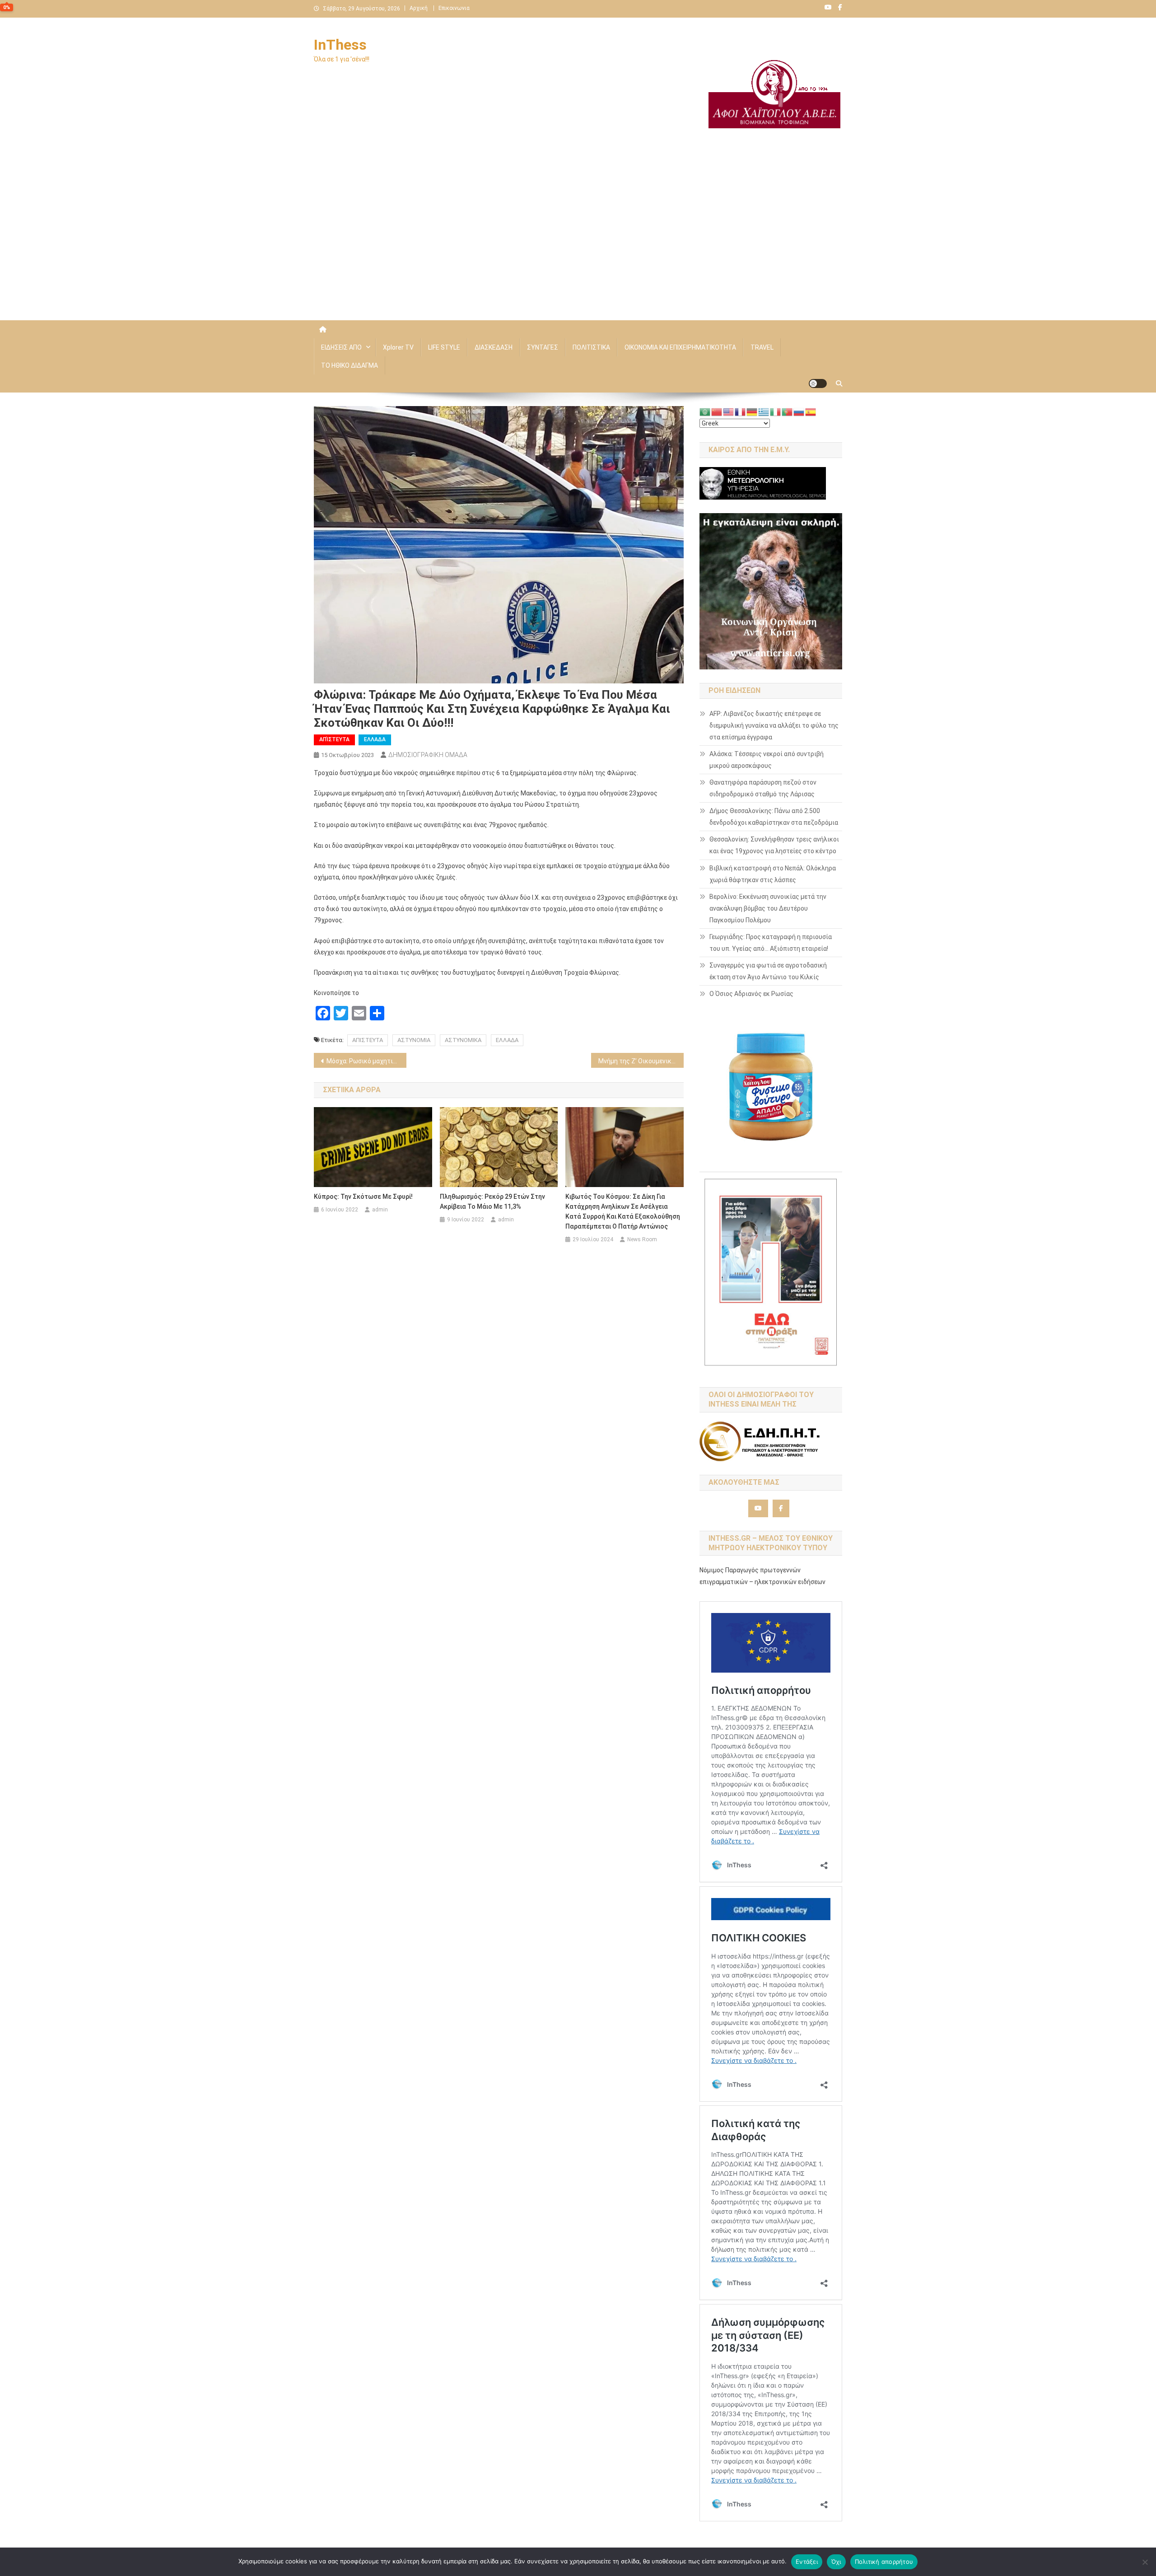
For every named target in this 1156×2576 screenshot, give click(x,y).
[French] (741, 411)
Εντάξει (807, 2562)
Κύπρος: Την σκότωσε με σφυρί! (363, 1197)
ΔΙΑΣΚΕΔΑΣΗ (494, 347)
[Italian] (776, 411)
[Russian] (799, 411)
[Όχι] (1145, 2562)
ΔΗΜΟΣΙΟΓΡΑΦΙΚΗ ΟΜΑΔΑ (428, 755)
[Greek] (764, 411)
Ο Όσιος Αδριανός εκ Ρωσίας (751, 994)
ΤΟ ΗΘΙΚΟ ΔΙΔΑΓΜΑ (350, 365)
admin (380, 1210)
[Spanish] (811, 411)
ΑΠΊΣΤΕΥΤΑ (334, 739)
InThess (340, 45)
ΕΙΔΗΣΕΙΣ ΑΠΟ (341, 347)
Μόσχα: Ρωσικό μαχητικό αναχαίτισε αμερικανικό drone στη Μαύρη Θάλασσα (366, 1061)
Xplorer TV (398, 347)
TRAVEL (762, 347)
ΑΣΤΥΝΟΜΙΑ (414, 1040)
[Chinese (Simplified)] (717, 411)
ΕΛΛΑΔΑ (375, 739)
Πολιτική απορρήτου (884, 2562)
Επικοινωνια (454, 8)
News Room (642, 1239)
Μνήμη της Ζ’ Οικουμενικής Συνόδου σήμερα (641, 1061)
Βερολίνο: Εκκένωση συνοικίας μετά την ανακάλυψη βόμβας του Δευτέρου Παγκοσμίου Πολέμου (768, 908)
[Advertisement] (578, 243)
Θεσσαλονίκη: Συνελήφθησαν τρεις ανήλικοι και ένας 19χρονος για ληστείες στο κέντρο (774, 845)
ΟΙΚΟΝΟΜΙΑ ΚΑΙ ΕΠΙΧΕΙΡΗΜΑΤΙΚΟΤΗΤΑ (680, 347)
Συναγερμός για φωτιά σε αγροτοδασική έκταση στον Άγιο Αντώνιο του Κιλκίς (768, 971)
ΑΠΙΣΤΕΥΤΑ (368, 1040)
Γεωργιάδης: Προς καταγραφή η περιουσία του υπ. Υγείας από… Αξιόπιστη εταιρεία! (771, 943)
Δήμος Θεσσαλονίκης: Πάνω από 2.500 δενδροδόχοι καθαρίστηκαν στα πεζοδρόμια (774, 817)
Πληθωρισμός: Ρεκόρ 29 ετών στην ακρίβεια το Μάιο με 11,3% (492, 1202)
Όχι (836, 2562)
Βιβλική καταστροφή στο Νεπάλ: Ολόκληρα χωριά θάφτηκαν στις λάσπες (773, 874)
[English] (729, 411)
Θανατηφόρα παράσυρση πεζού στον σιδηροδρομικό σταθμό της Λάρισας (763, 788)
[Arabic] (705, 411)
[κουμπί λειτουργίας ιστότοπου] (818, 383)
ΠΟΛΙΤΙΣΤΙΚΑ (591, 347)
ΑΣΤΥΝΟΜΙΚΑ (463, 1040)
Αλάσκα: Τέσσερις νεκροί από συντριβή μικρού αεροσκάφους (767, 760)
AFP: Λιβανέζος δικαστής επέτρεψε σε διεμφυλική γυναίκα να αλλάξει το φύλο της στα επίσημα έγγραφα (774, 725)
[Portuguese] (788, 411)
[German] (752, 411)
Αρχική (419, 8)
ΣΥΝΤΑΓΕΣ (543, 347)
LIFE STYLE (444, 347)
